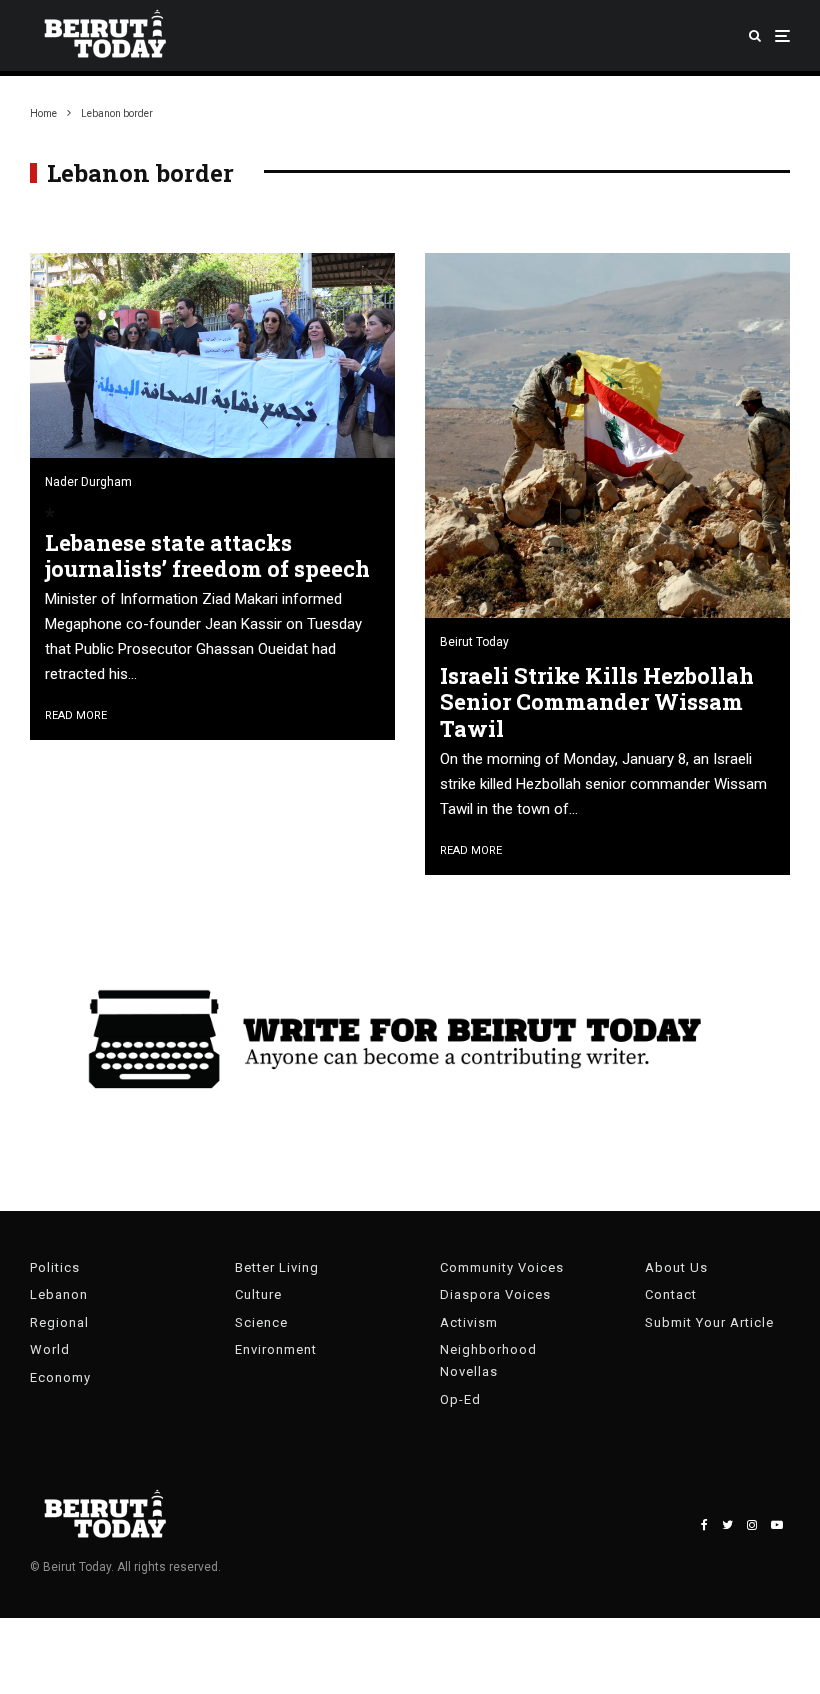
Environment (276, 1349)
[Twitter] (727, 1525)
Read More (76, 715)
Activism (469, 1322)
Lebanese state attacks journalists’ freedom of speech (207, 556)
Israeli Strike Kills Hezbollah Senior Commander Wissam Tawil (597, 702)
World (50, 1349)
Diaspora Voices (495, 1294)
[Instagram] (752, 1525)
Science (261, 1322)
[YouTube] (777, 1525)
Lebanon (59, 1294)
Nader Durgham (88, 482)
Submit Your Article (709, 1322)
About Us (676, 1267)
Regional (59, 1322)
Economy (60, 1377)
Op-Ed (460, 1399)
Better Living (277, 1267)
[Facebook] (704, 1525)
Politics (55, 1267)
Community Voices (502, 1267)
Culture (258, 1294)
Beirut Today (474, 642)
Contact (671, 1294)
